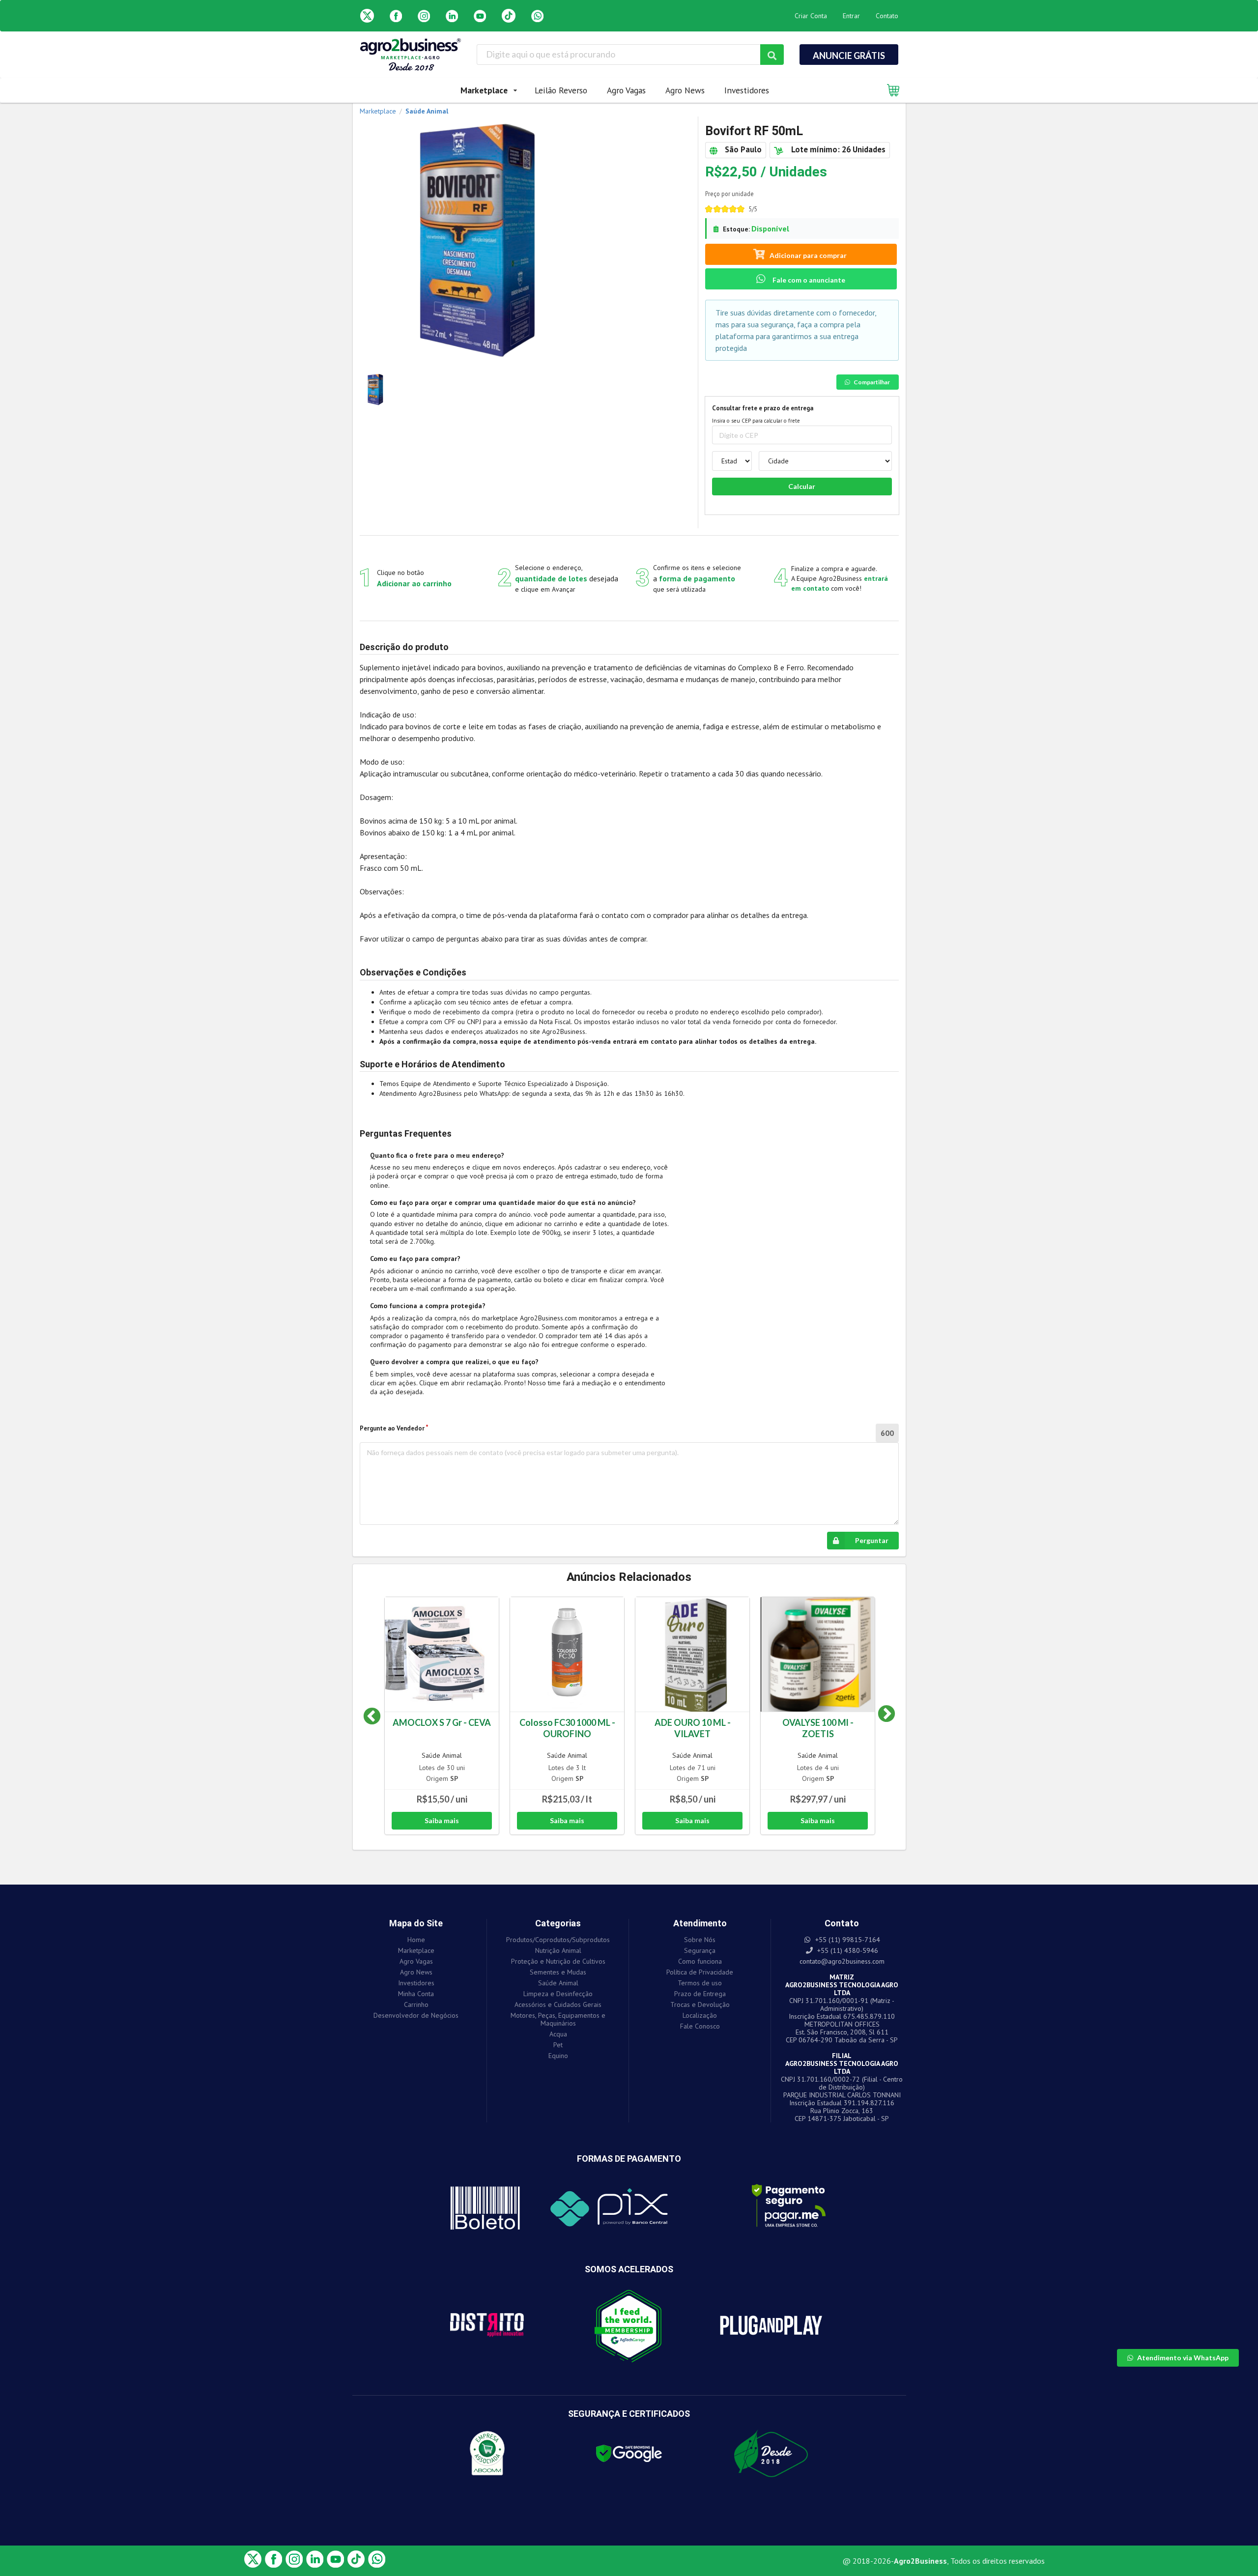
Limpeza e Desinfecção (558, 1994)
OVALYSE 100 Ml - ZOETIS (818, 1728)
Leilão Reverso (561, 90)
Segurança (700, 1950)
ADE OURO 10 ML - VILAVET (693, 1728)
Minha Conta (416, 1994)
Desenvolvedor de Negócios (416, 2015)
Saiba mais (442, 1820)
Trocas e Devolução (700, 2004)
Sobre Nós (700, 1940)
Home (416, 1940)
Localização (700, 2015)
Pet (558, 2045)
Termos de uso (700, 1983)
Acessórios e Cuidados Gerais (558, 2004)
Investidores (747, 90)
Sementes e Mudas (558, 1972)
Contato (887, 16)
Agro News (685, 90)
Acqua (558, 2034)
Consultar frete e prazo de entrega (763, 408)
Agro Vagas (626, 90)
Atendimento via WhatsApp (1183, 2358)
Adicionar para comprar (808, 255)
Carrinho (416, 2004)
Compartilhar (872, 382)
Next (879, 1717)
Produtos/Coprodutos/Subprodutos (558, 1940)
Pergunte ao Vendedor (392, 1428)
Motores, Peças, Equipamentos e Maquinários (558, 2019)
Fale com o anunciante (808, 280)
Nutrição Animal (558, 1950)
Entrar (851, 16)
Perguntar (872, 1540)
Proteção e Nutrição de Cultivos (558, 1961)
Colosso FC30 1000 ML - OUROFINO (567, 1728)
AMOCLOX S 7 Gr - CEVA (442, 1722)
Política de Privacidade (700, 1972)
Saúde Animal (442, 1755)
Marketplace (416, 1950)
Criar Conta (811, 16)
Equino (558, 2055)
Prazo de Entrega (700, 1994)
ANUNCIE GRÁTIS (849, 56)
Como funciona (700, 1961)
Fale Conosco (700, 2026)
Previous (372, 1717)
